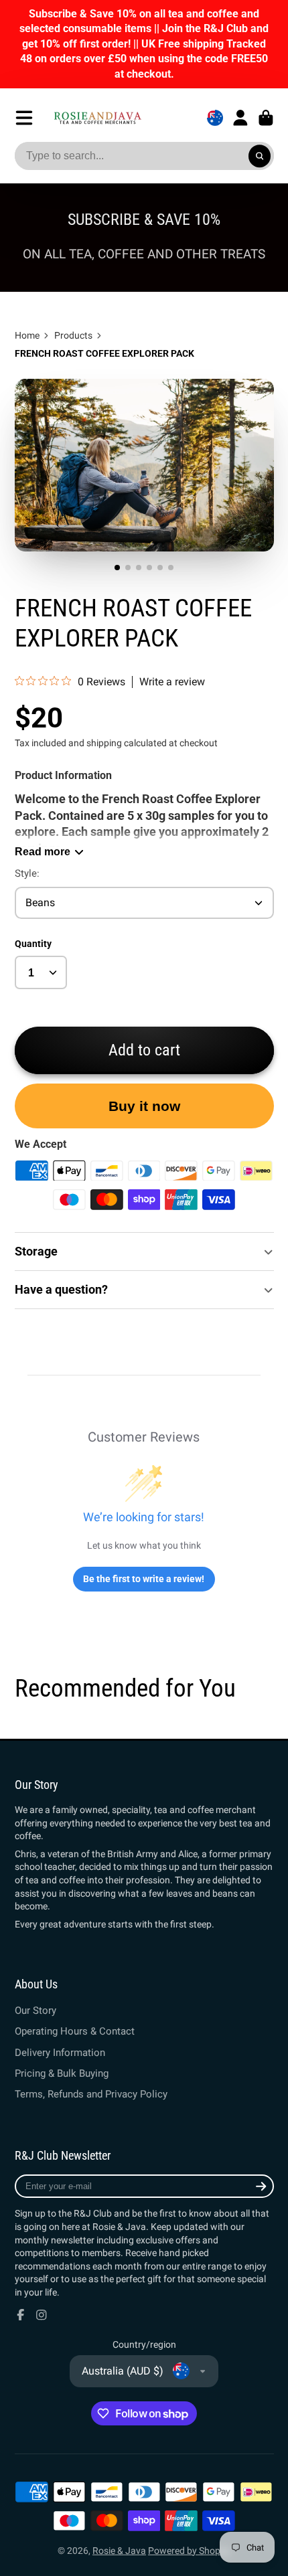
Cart (266, 118)
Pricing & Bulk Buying (62, 2073)
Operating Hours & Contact (75, 2031)
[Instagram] (42, 2315)
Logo (97, 117)
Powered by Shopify (189, 2551)
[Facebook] (21, 2315)
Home (27, 335)
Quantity (33, 944)
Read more (43, 851)
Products (73, 335)
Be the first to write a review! (144, 1579)
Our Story (35, 2010)
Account (240, 118)
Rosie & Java (119, 2551)
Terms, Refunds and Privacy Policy (91, 2094)
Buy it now (144, 1106)
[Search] (260, 156)
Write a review (172, 682)
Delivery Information (60, 2053)
